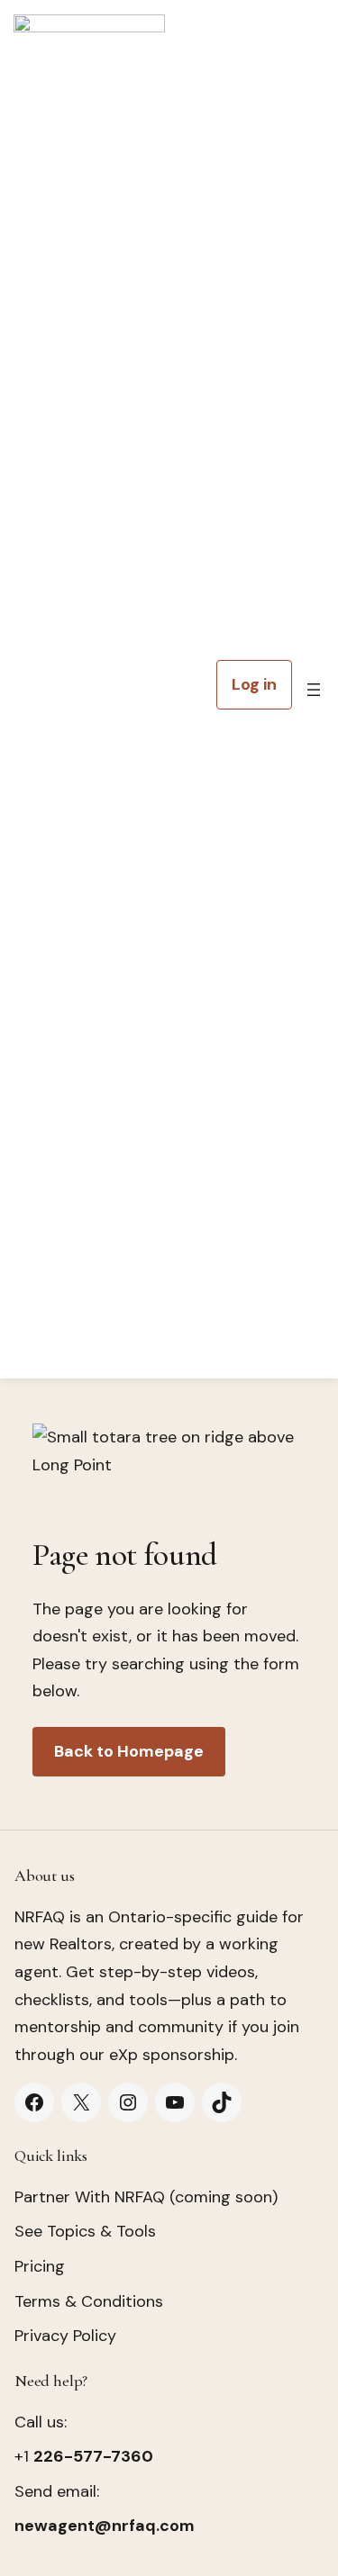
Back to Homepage (129, 1751)
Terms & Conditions (89, 2301)
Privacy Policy (65, 2336)
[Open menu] (314, 690)
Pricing (40, 2266)
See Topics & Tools (85, 2231)
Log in (254, 684)
